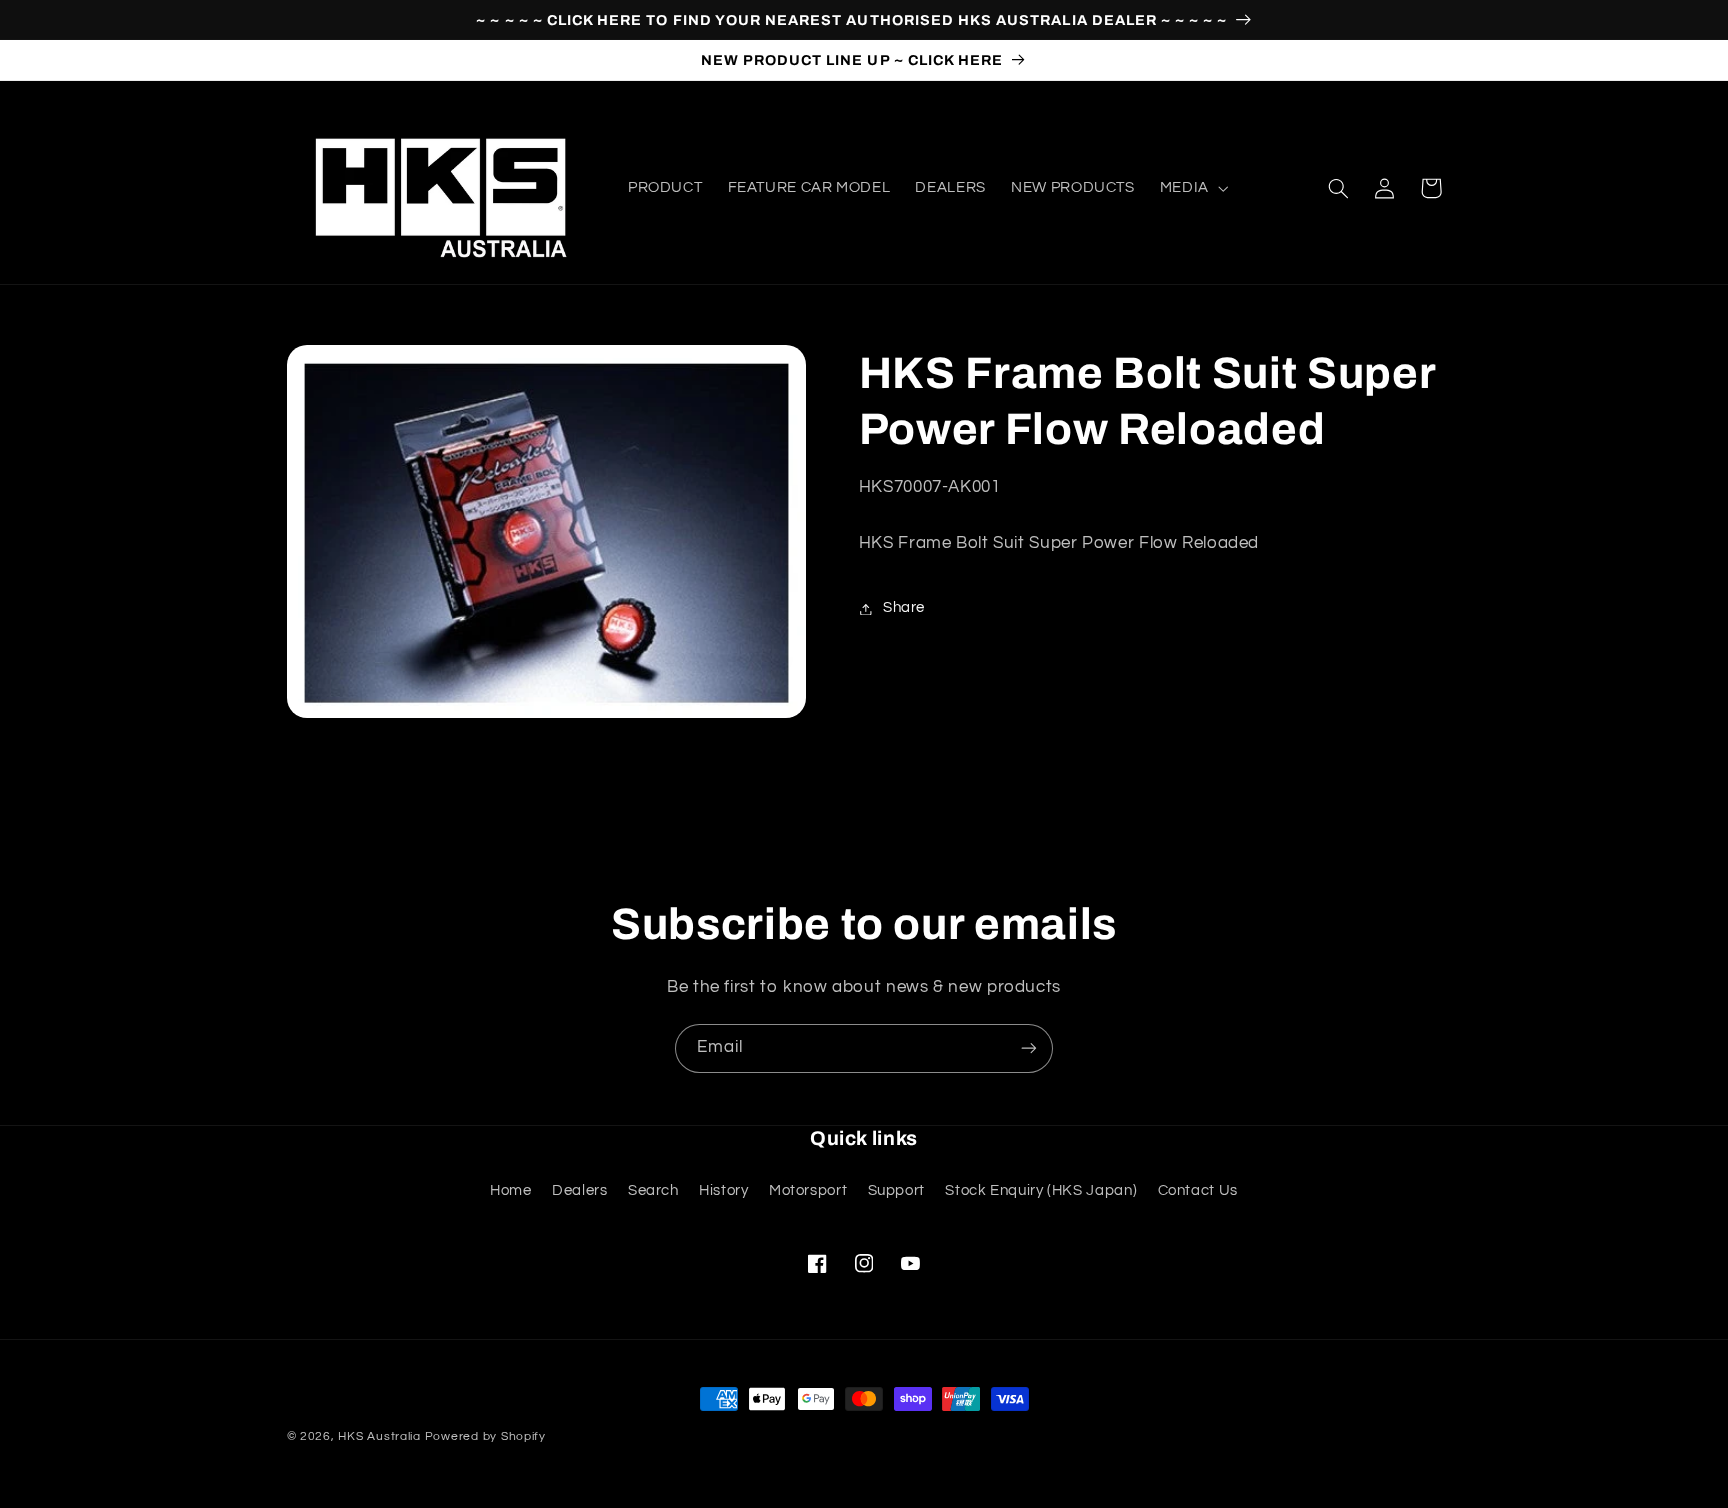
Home (511, 1190)
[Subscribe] (1029, 1048)
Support (896, 1190)
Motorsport (808, 1190)
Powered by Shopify (485, 1436)
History (723, 1190)
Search (653, 1190)
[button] (1192, 188)
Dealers (579, 1190)
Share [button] (904, 608)
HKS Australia (379, 1436)
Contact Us (1198, 1190)
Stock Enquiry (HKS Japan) (1041, 1190)
